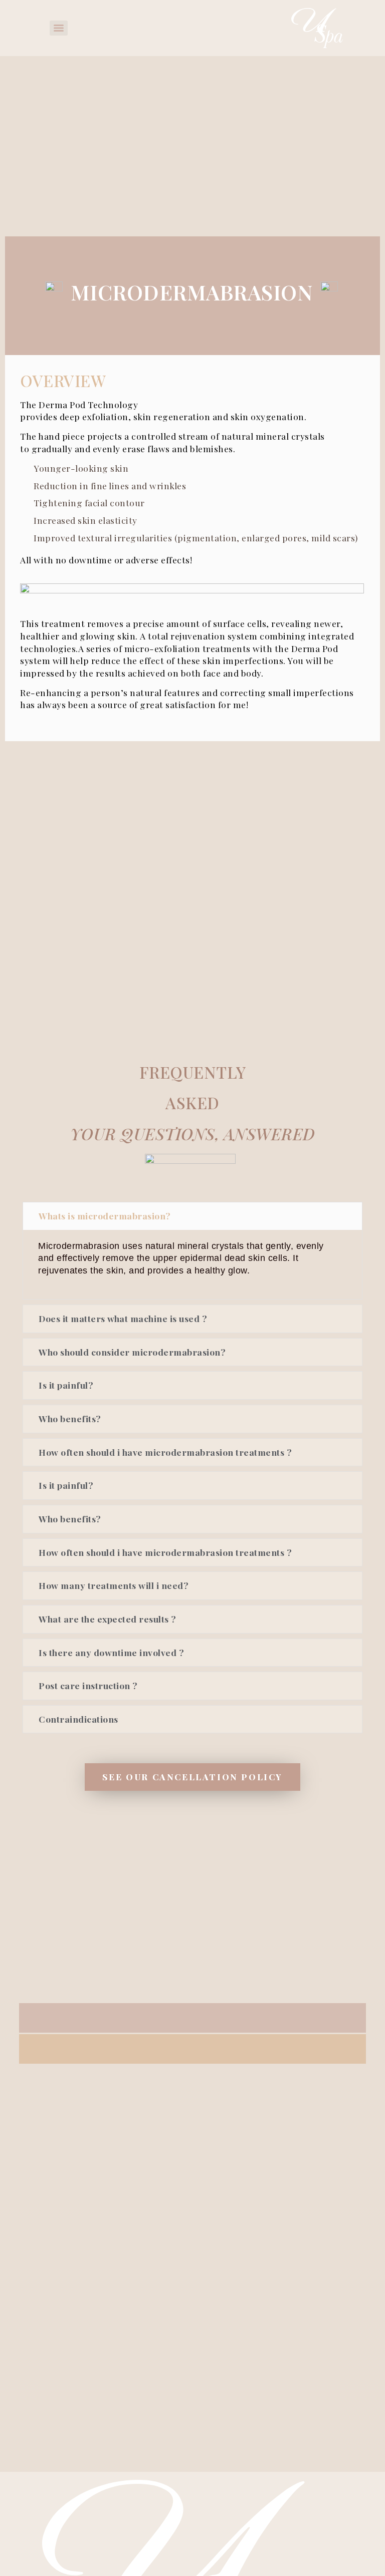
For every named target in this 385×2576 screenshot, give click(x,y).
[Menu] (59, 28)
